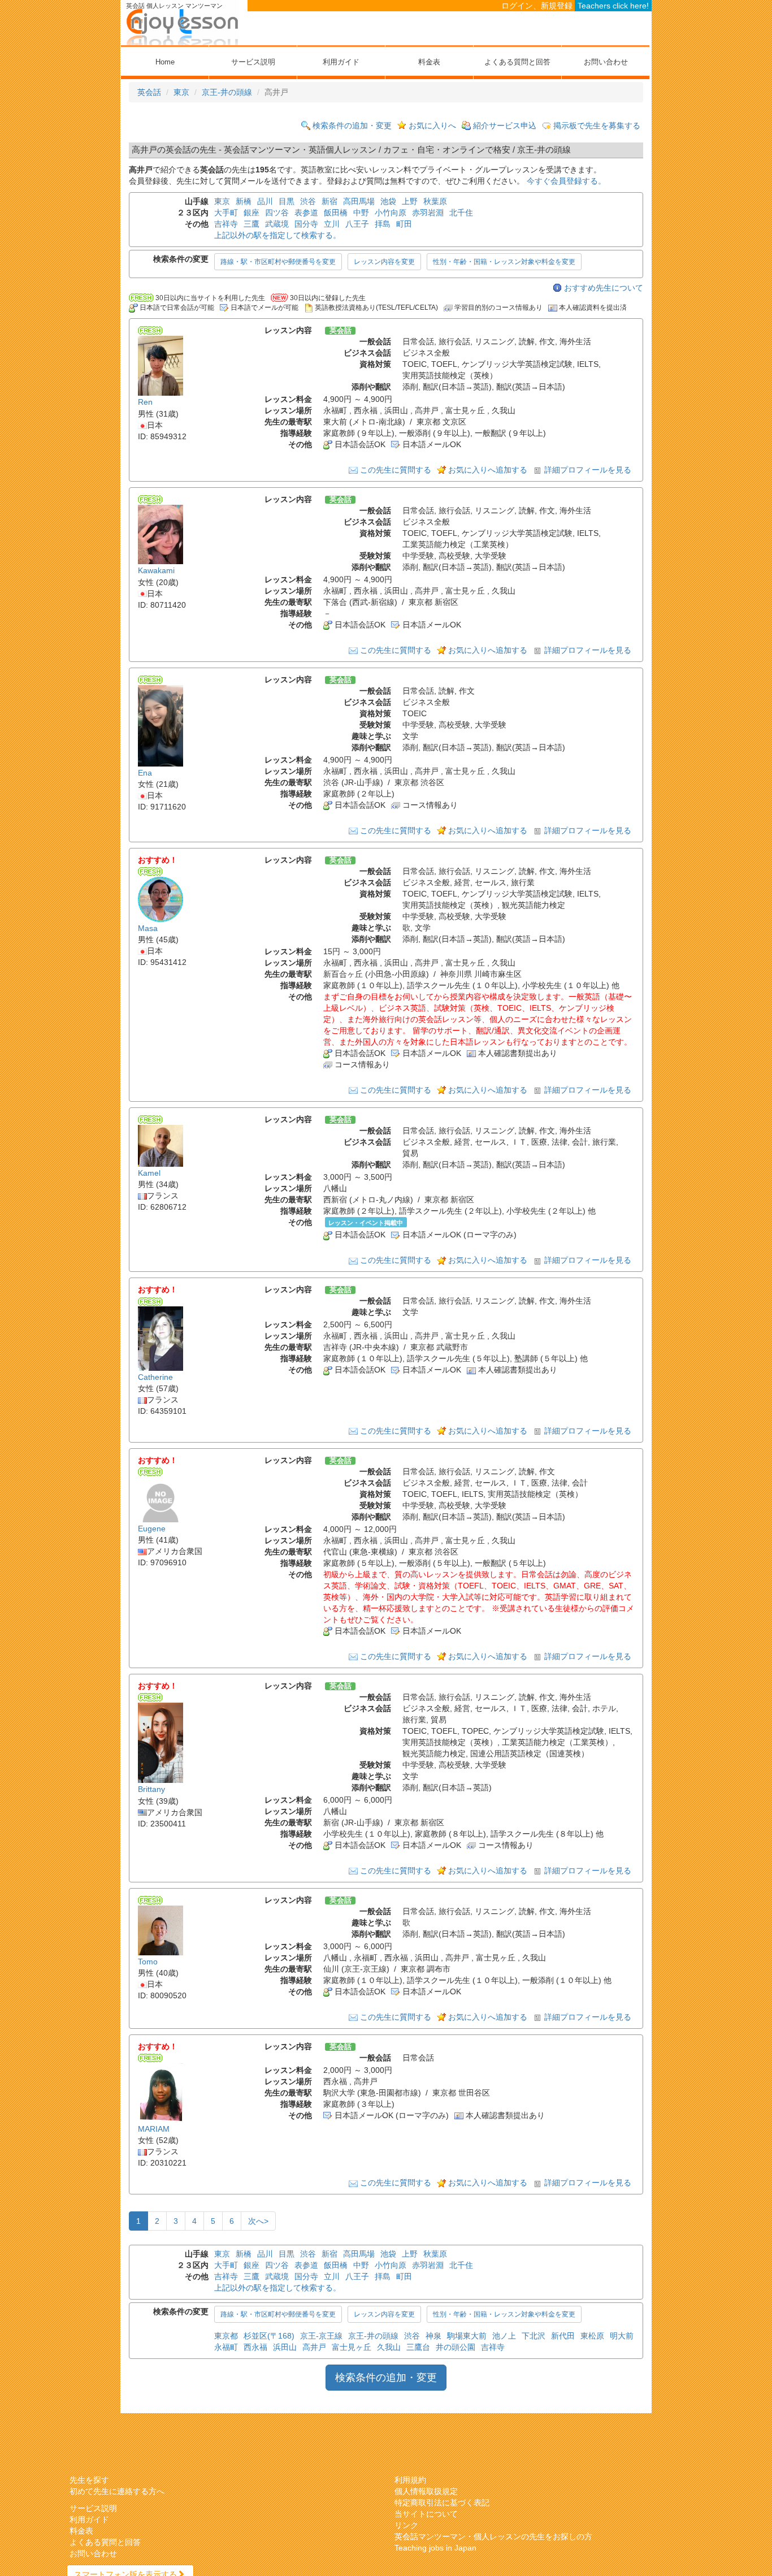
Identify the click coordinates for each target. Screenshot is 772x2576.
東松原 (592, 2336)
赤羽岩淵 (428, 213)
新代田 (563, 2336)
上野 (410, 201)
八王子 (357, 224)
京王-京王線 (321, 2336)
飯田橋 (336, 213)
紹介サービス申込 (505, 125)
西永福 (255, 2347)
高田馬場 (359, 201)
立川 (332, 224)
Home (165, 62)
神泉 (433, 2336)
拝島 (383, 224)
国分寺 (306, 224)
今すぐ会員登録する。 (566, 181)
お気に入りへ (432, 125)
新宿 (329, 201)
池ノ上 (504, 2336)
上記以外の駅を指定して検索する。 (277, 235)
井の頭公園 (456, 2347)
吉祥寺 (226, 224)
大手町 (226, 213)
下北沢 (534, 2336)
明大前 (622, 2336)
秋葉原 (435, 201)
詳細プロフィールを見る (588, 470)
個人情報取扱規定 (426, 2491)
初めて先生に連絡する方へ (117, 2491)
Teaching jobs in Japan (435, 2548)
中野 (361, 213)
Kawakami (156, 571)
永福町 (226, 2347)
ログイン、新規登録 (537, 6)
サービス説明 (253, 62)
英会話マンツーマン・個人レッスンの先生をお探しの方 (493, 2536)
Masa (148, 928)
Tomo (148, 1962)
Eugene (152, 1529)
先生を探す (89, 2480)
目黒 (287, 201)
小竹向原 (391, 213)
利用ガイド (341, 62)
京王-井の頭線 (227, 92)
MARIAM (154, 2129)
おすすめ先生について (604, 288)
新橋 (244, 201)
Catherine (155, 1377)
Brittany (151, 1790)
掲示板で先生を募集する (597, 125)
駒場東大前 (467, 2336)
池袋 (388, 201)
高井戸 (314, 2347)
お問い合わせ (606, 62)
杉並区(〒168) (269, 2336)
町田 (404, 224)
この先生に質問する (396, 470)
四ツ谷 (277, 213)
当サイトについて (426, 2514)
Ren (145, 402)
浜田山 (285, 2347)
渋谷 (308, 201)
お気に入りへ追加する (488, 470)
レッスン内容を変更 (384, 262)
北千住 (461, 213)
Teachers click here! (613, 6)
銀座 (251, 213)
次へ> (258, 2221)
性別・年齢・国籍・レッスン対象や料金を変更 (504, 262)
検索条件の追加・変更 (352, 125)
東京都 (226, 2336)
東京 (181, 92)
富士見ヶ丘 (352, 2347)
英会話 (149, 92)
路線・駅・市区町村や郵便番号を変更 (278, 262)
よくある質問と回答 (517, 62)
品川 (265, 201)
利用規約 (410, 2480)
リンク (406, 2525)
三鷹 (251, 224)
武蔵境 (277, 224)
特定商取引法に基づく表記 (442, 2503)
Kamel (149, 1173)
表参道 (306, 213)
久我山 (389, 2347)
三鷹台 (418, 2347)
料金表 (429, 62)
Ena (145, 773)
